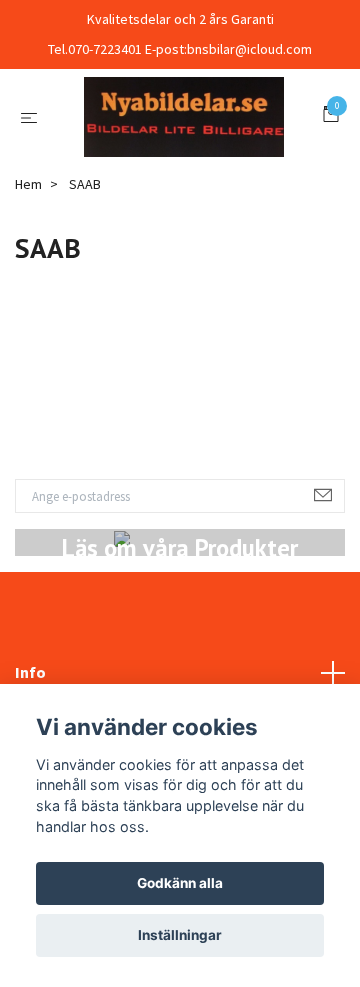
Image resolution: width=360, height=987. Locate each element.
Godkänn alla (180, 883)
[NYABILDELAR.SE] (175, 165)
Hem (28, 282)
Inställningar (180, 935)
